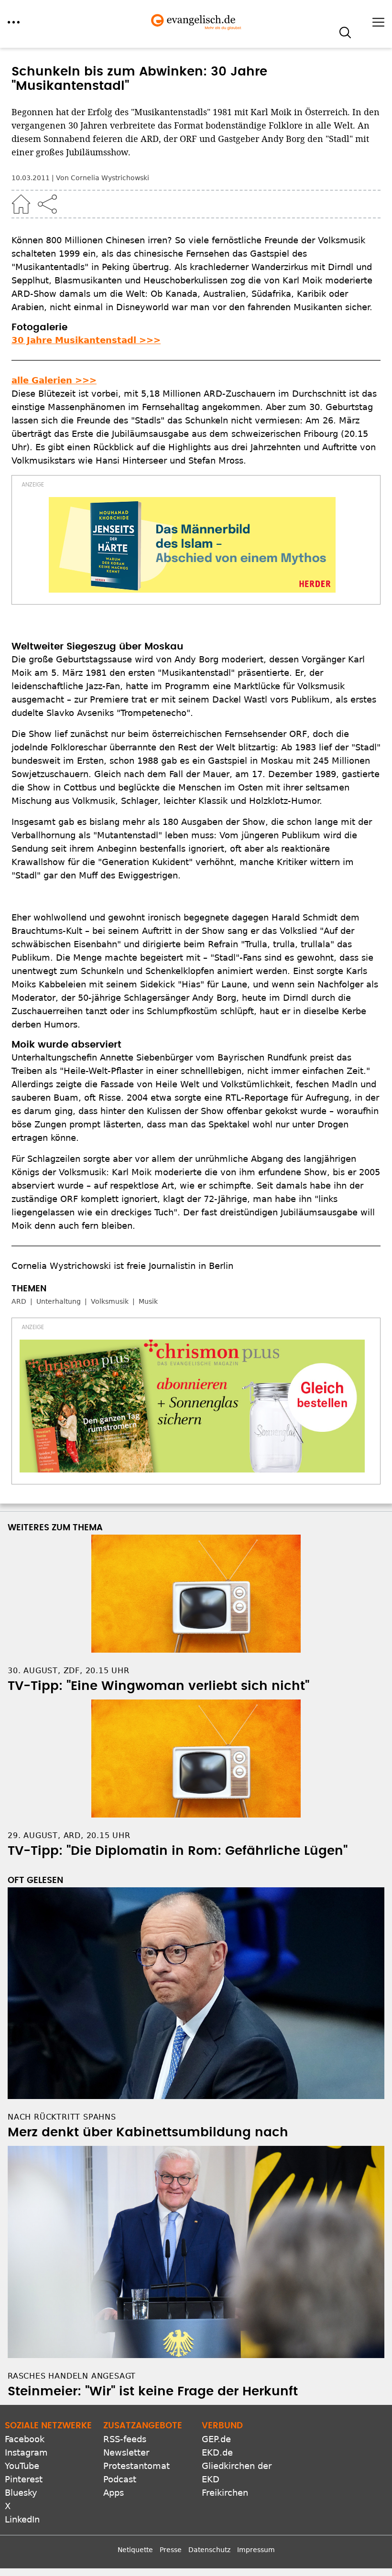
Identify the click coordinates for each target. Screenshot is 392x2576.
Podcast (120, 2479)
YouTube (22, 2466)
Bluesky (21, 2493)
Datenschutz (209, 2550)
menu (14, 22)
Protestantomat (136, 2466)
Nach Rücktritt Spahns (62, 2117)
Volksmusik (110, 1301)
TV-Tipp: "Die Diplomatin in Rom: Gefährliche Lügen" (178, 1851)
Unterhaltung (59, 1301)
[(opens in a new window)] (192, 545)
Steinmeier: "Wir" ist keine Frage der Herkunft (153, 2392)
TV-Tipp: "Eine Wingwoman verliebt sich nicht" (158, 1686)
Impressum (256, 2550)
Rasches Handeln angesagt (72, 2376)
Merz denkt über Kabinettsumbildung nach (148, 2132)
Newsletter (126, 2452)
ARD (19, 1301)
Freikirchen (225, 2493)
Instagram (26, 2452)
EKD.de (217, 2452)
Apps (114, 2493)
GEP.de (216, 2439)
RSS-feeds (125, 2439)
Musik (148, 1301)
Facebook (25, 2439)
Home (21, 204)
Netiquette (135, 2550)
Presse (171, 2550)
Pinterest (24, 2479)
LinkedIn (22, 2519)
